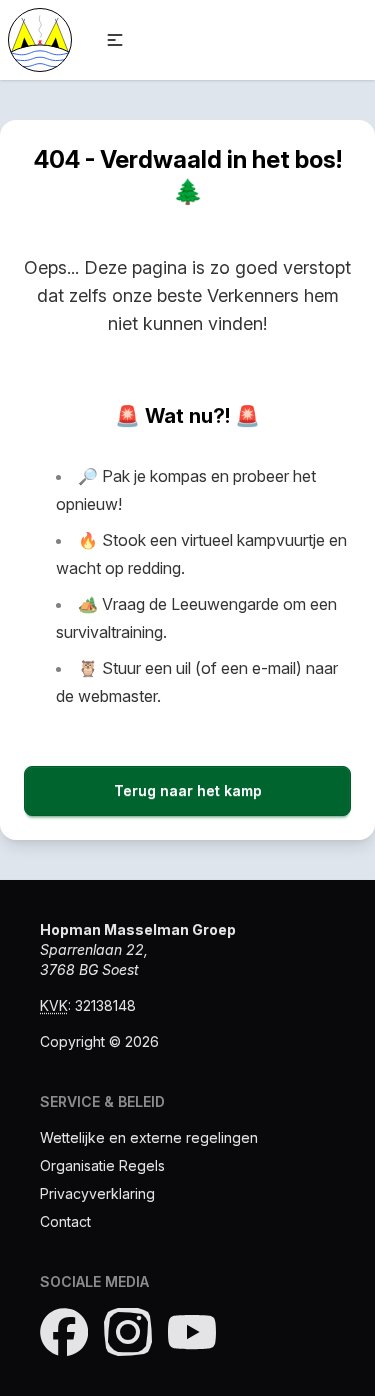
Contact (65, 1221)
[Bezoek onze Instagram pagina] (128, 1332)
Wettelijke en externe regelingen (149, 1137)
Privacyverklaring (97, 1193)
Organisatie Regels (102, 1165)
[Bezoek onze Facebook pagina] (64, 1332)
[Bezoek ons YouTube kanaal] (192, 1332)
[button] (115, 40)
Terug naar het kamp (188, 790)
